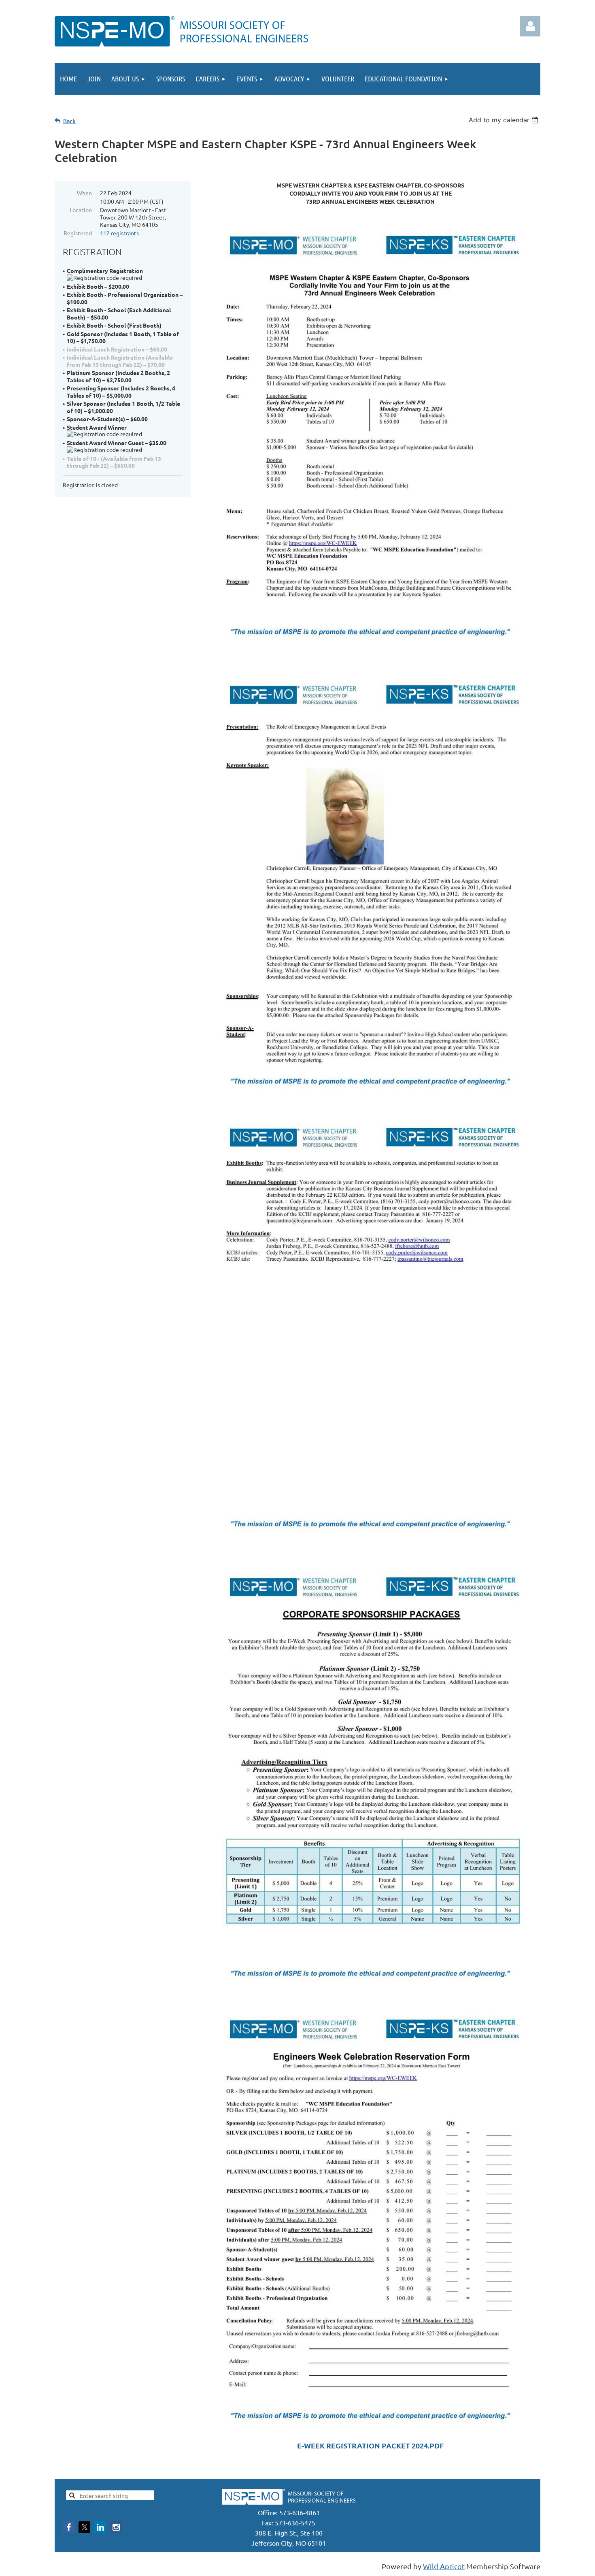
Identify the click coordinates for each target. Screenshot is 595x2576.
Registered (78, 233)
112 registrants (119, 233)
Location (81, 210)
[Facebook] (69, 2527)
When (84, 193)
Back (69, 121)
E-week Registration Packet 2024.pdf (370, 2445)
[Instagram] (116, 2527)
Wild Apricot (444, 2566)
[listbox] (505, 120)
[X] (84, 2527)
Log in (530, 26)
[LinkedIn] (100, 2527)
